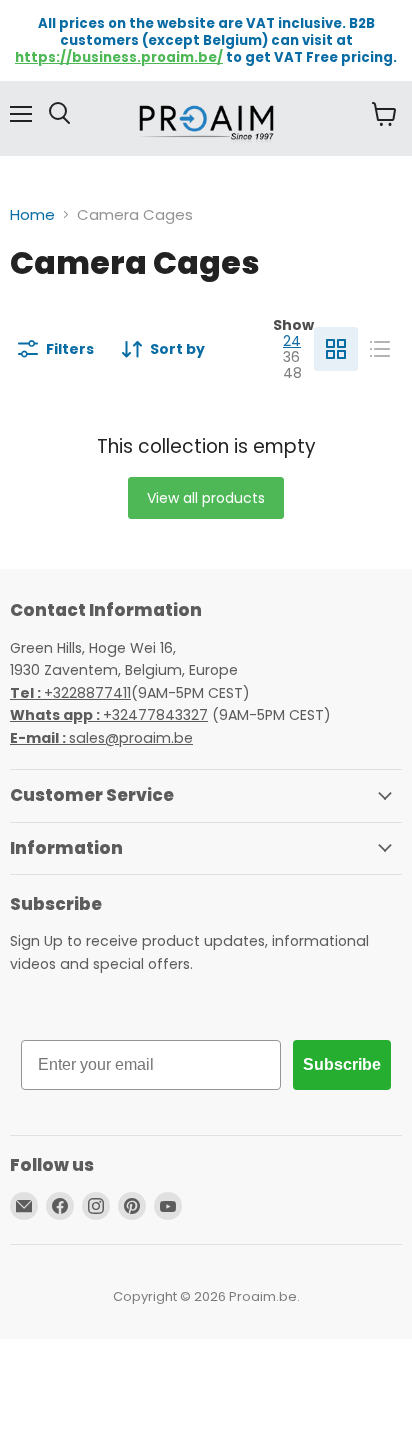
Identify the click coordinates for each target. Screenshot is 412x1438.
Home (32, 214)
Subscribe (342, 1064)
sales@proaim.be (101, 738)
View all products (206, 498)
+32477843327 (109, 715)
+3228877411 (70, 693)
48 (292, 373)
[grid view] (336, 349)
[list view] (380, 349)
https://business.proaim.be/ (119, 57)
